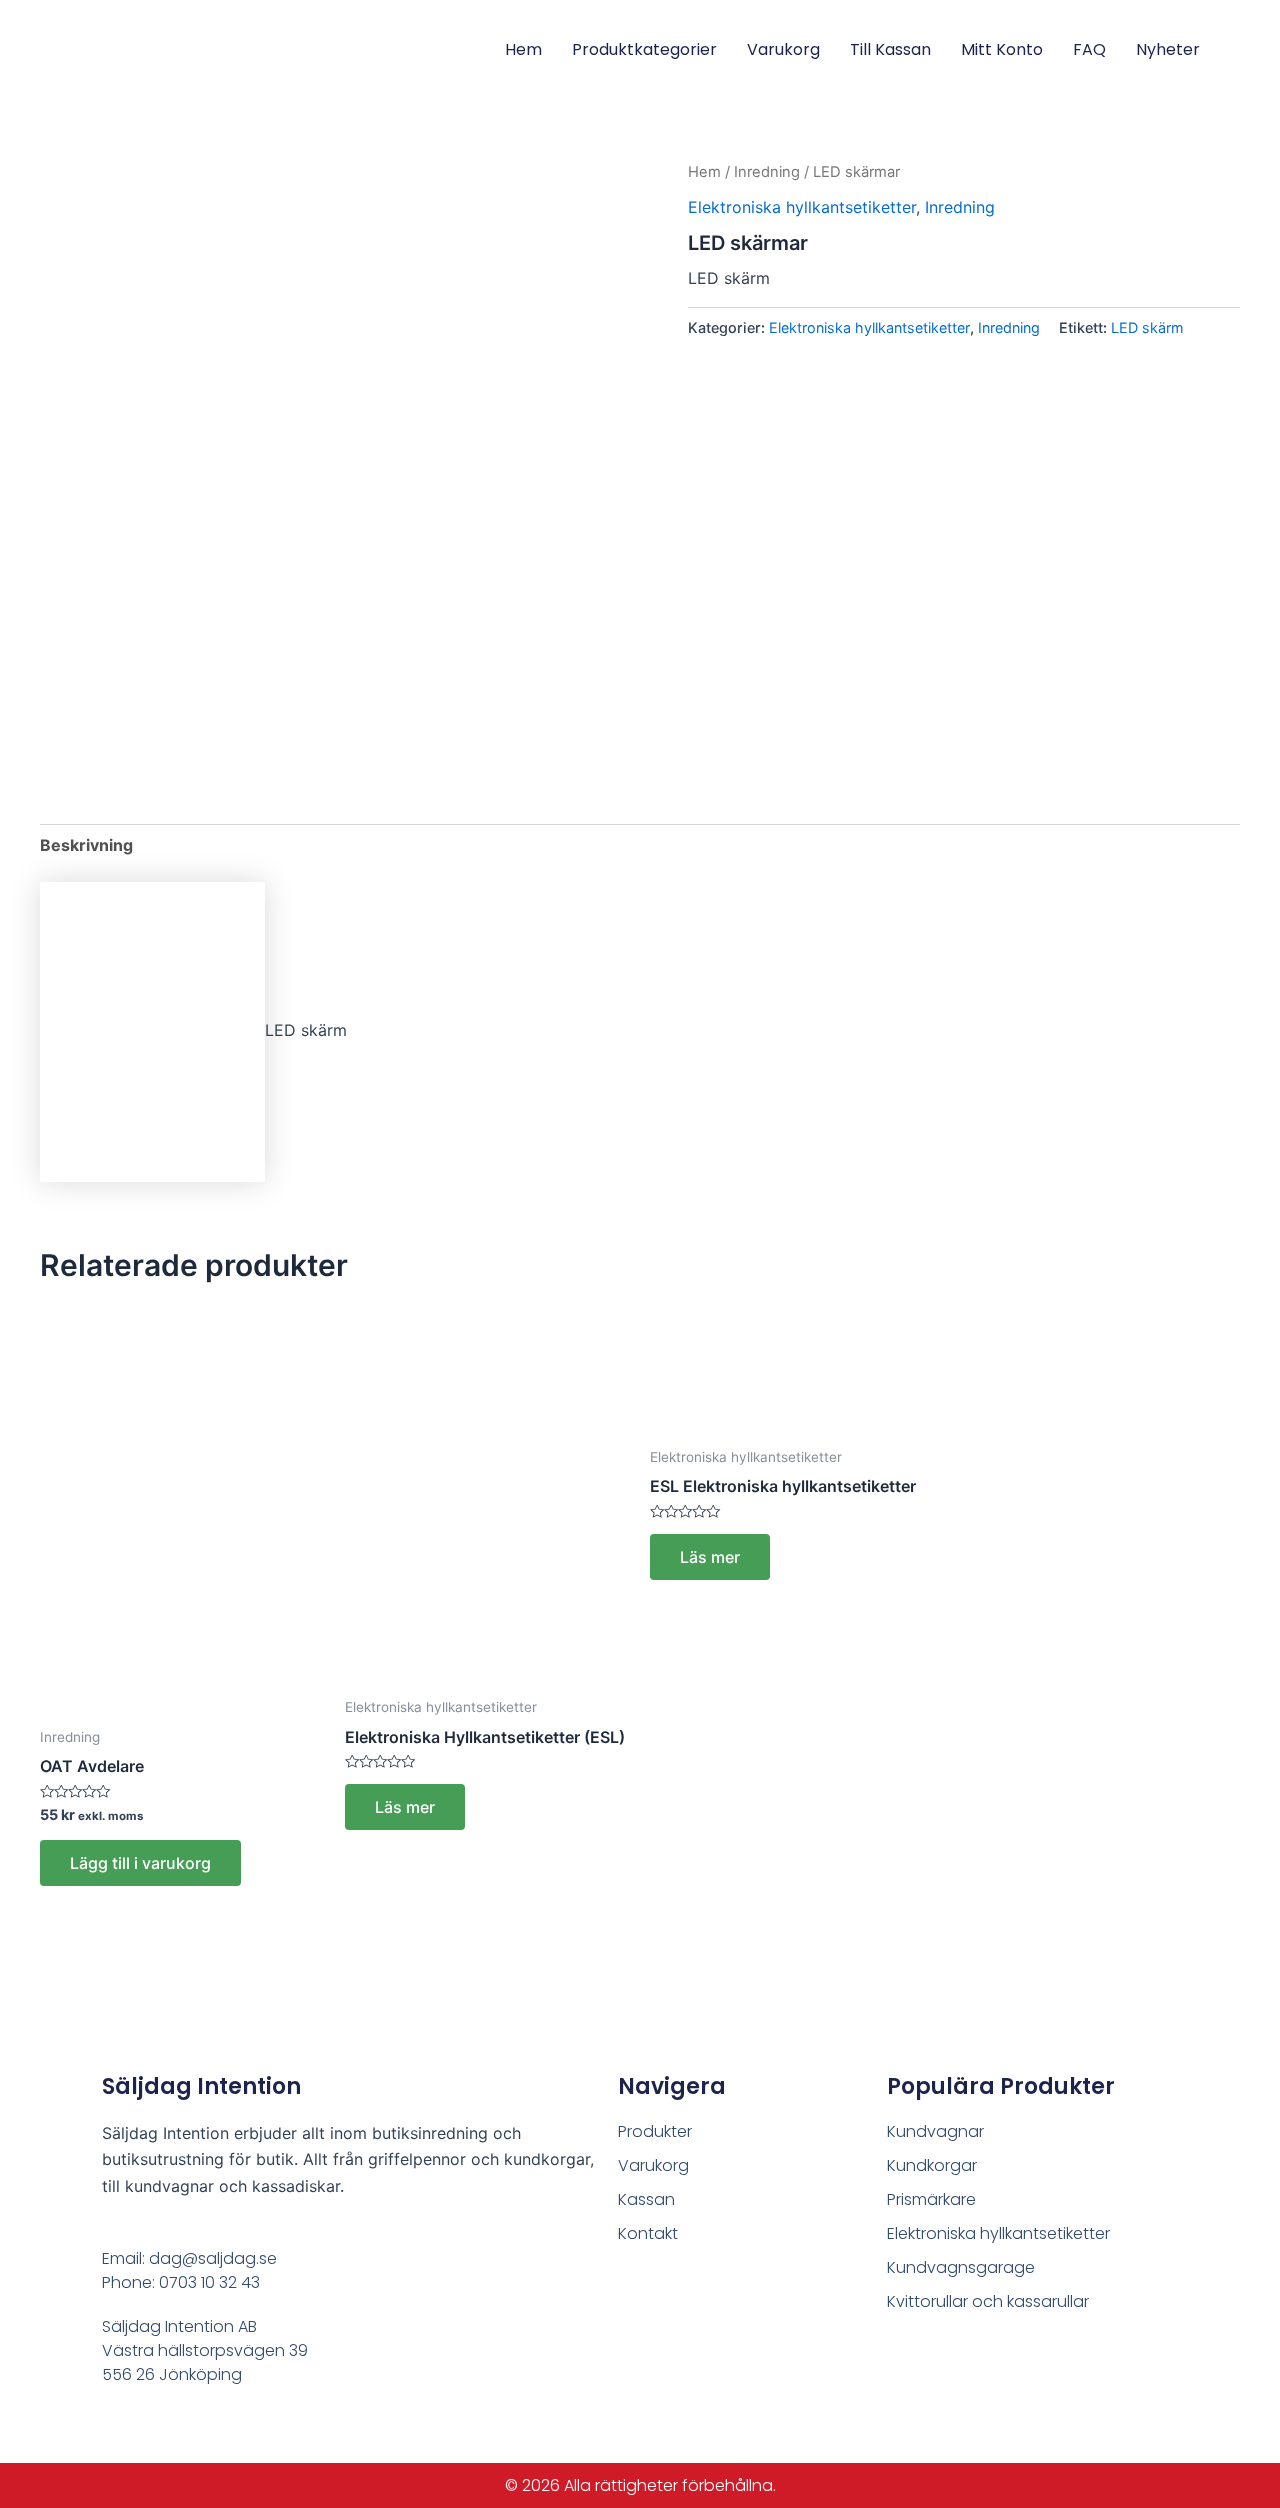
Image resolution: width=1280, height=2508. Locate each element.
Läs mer (405, 1807)
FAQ (1089, 49)
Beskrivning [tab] (86, 845)
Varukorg (783, 49)
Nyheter (1168, 49)
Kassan (646, 2199)
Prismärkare (931, 2199)
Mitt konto (1002, 49)
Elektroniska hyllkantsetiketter (802, 207)
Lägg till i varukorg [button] (140, 1863)
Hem (523, 49)
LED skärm (1147, 327)
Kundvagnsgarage (961, 2267)
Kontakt (648, 2233)
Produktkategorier (644, 49)
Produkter (655, 2131)
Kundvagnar (935, 2131)
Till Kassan (890, 49)
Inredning (767, 172)
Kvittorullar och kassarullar (988, 2301)
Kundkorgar (932, 2165)
